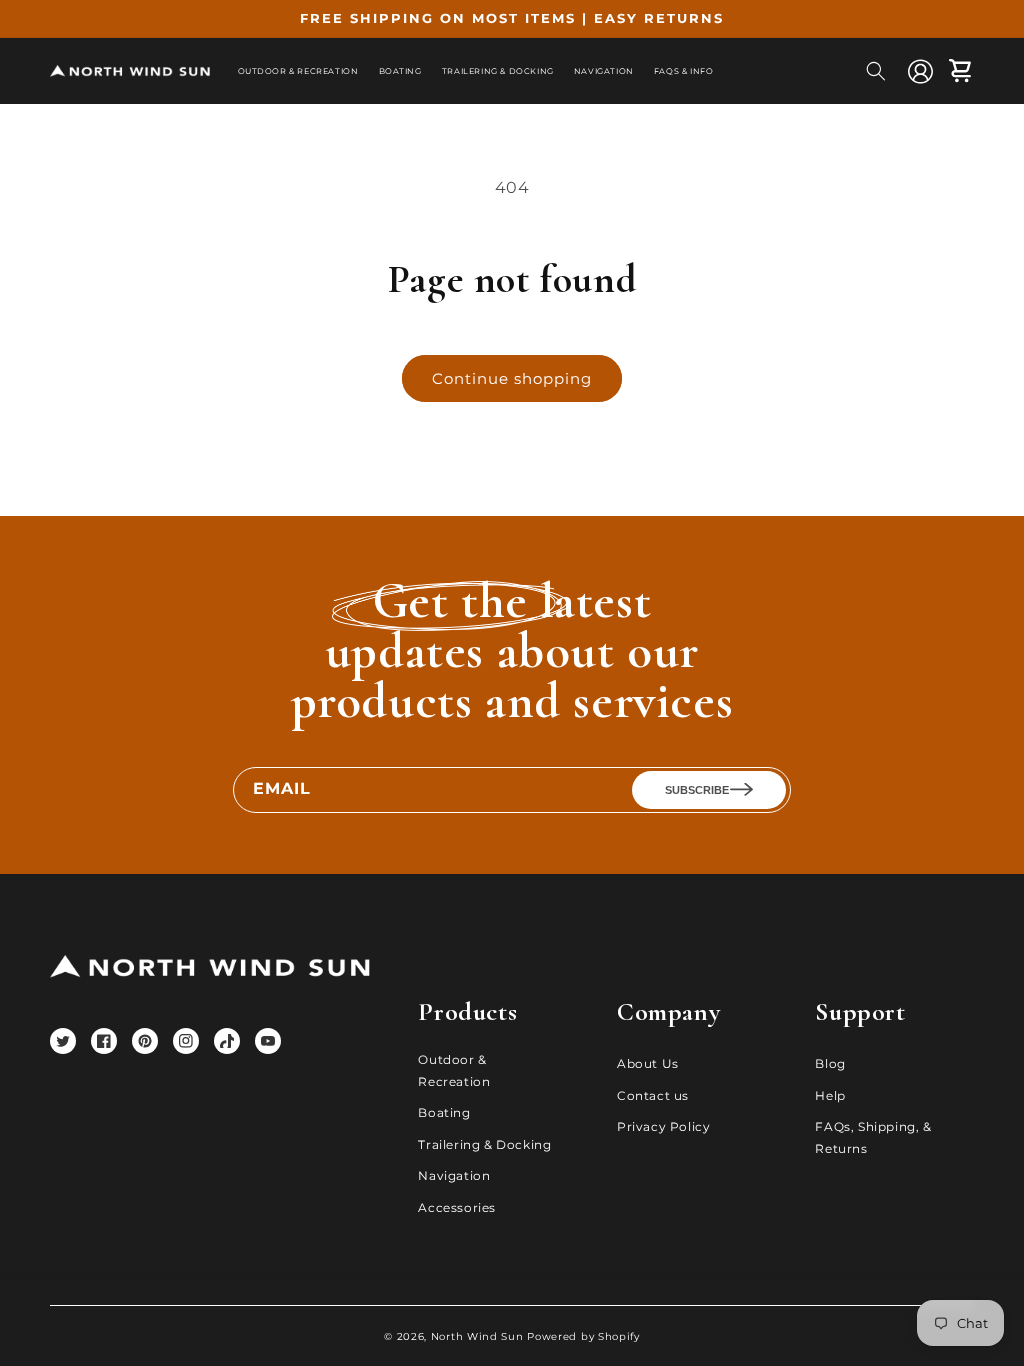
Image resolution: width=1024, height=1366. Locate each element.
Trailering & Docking (484, 1144)
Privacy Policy (663, 1126)
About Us (648, 1063)
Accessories (457, 1207)
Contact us (653, 1095)
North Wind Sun (477, 1336)
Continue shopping (512, 378)
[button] (876, 71)
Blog (830, 1063)
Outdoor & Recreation (454, 1070)
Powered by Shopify (583, 1336)
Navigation (454, 1175)
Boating (444, 1112)
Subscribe (697, 790)
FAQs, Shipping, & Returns (873, 1137)
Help (830, 1095)
